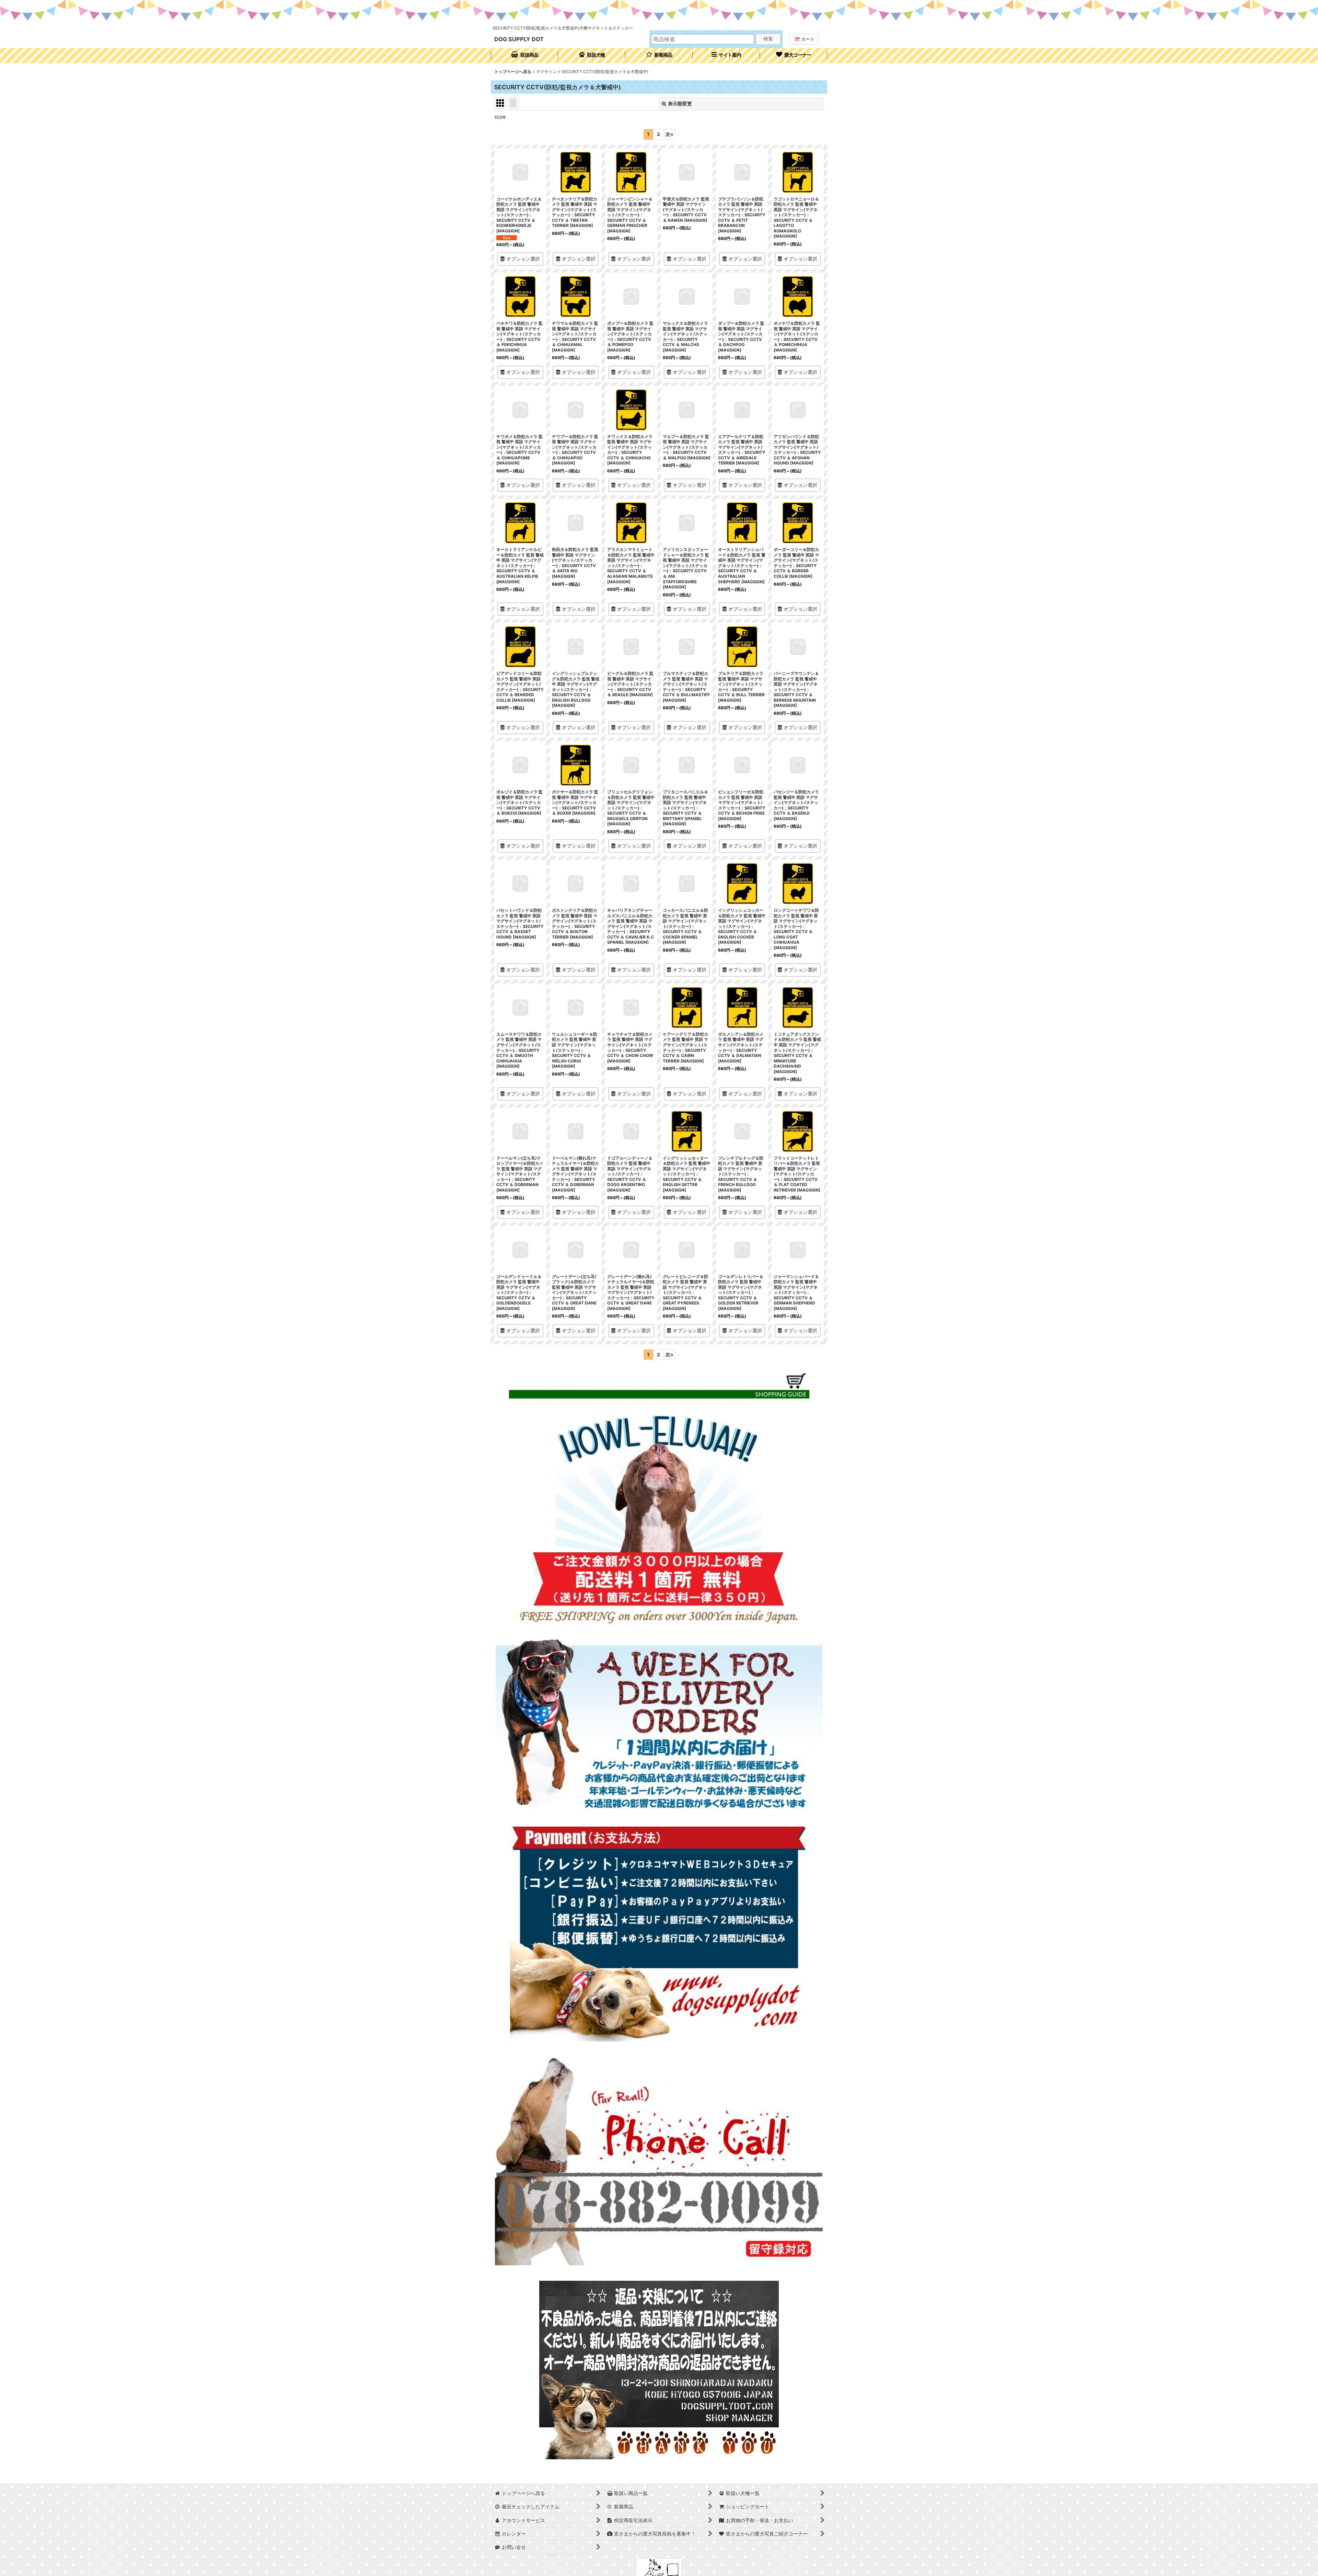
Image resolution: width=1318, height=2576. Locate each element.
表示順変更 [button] (680, 103)
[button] (726, 56)
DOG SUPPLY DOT (519, 39)
